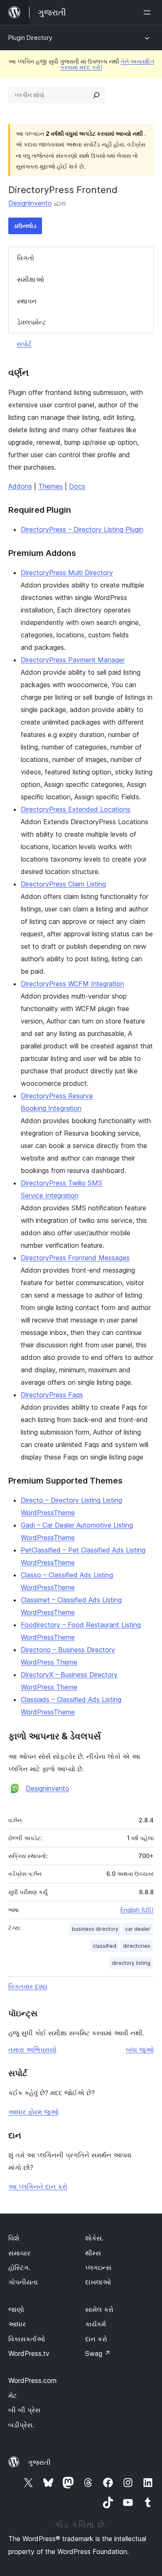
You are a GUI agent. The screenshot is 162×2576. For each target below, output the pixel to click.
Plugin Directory (30, 38)
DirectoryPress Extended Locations (76, 809)
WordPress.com (32, 2380)
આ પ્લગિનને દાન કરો (38, 2187)
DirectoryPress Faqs (52, 1395)
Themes (50, 486)
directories (137, 1946)
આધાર (17, 2324)
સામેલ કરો (99, 2309)
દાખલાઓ (98, 2282)
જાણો (16, 2309)
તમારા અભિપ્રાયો (32, 2050)
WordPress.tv (29, 2353)
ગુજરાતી (39, 2462)
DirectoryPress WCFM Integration (72, 984)
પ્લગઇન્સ (98, 2267)
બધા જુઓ (140, 2050)
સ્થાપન (27, 301)
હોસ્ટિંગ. (19, 2267)
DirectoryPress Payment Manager (73, 660)
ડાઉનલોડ (25, 226)
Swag (98, 2353)
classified (104, 1946)
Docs (77, 486)
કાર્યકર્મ (96, 2324)
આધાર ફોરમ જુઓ (33, 2112)
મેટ (12, 2395)
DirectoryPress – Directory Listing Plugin (82, 529)
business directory (95, 1929)
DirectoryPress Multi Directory (67, 573)
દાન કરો (96, 2339)
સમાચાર (19, 2253)
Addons (20, 486)
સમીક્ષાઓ (31, 279)
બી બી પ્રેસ (24, 2410)
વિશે (14, 2238)
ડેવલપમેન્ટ (32, 322)
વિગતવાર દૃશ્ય (28, 1986)
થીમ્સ (93, 2253)
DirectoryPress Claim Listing (63, 884)
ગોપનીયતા (23, 2282)
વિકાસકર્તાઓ (27, 2339)
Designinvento (30, 203)
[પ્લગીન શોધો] (96, 95)
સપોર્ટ (24, 344)
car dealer (138, 1929)
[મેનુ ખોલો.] (149, 12)
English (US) (137, 1910)
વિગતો (26, 258)
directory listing (131, 1963)
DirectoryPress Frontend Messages (75, 1258)
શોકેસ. (94, 2238)
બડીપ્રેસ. (21, 2425)
